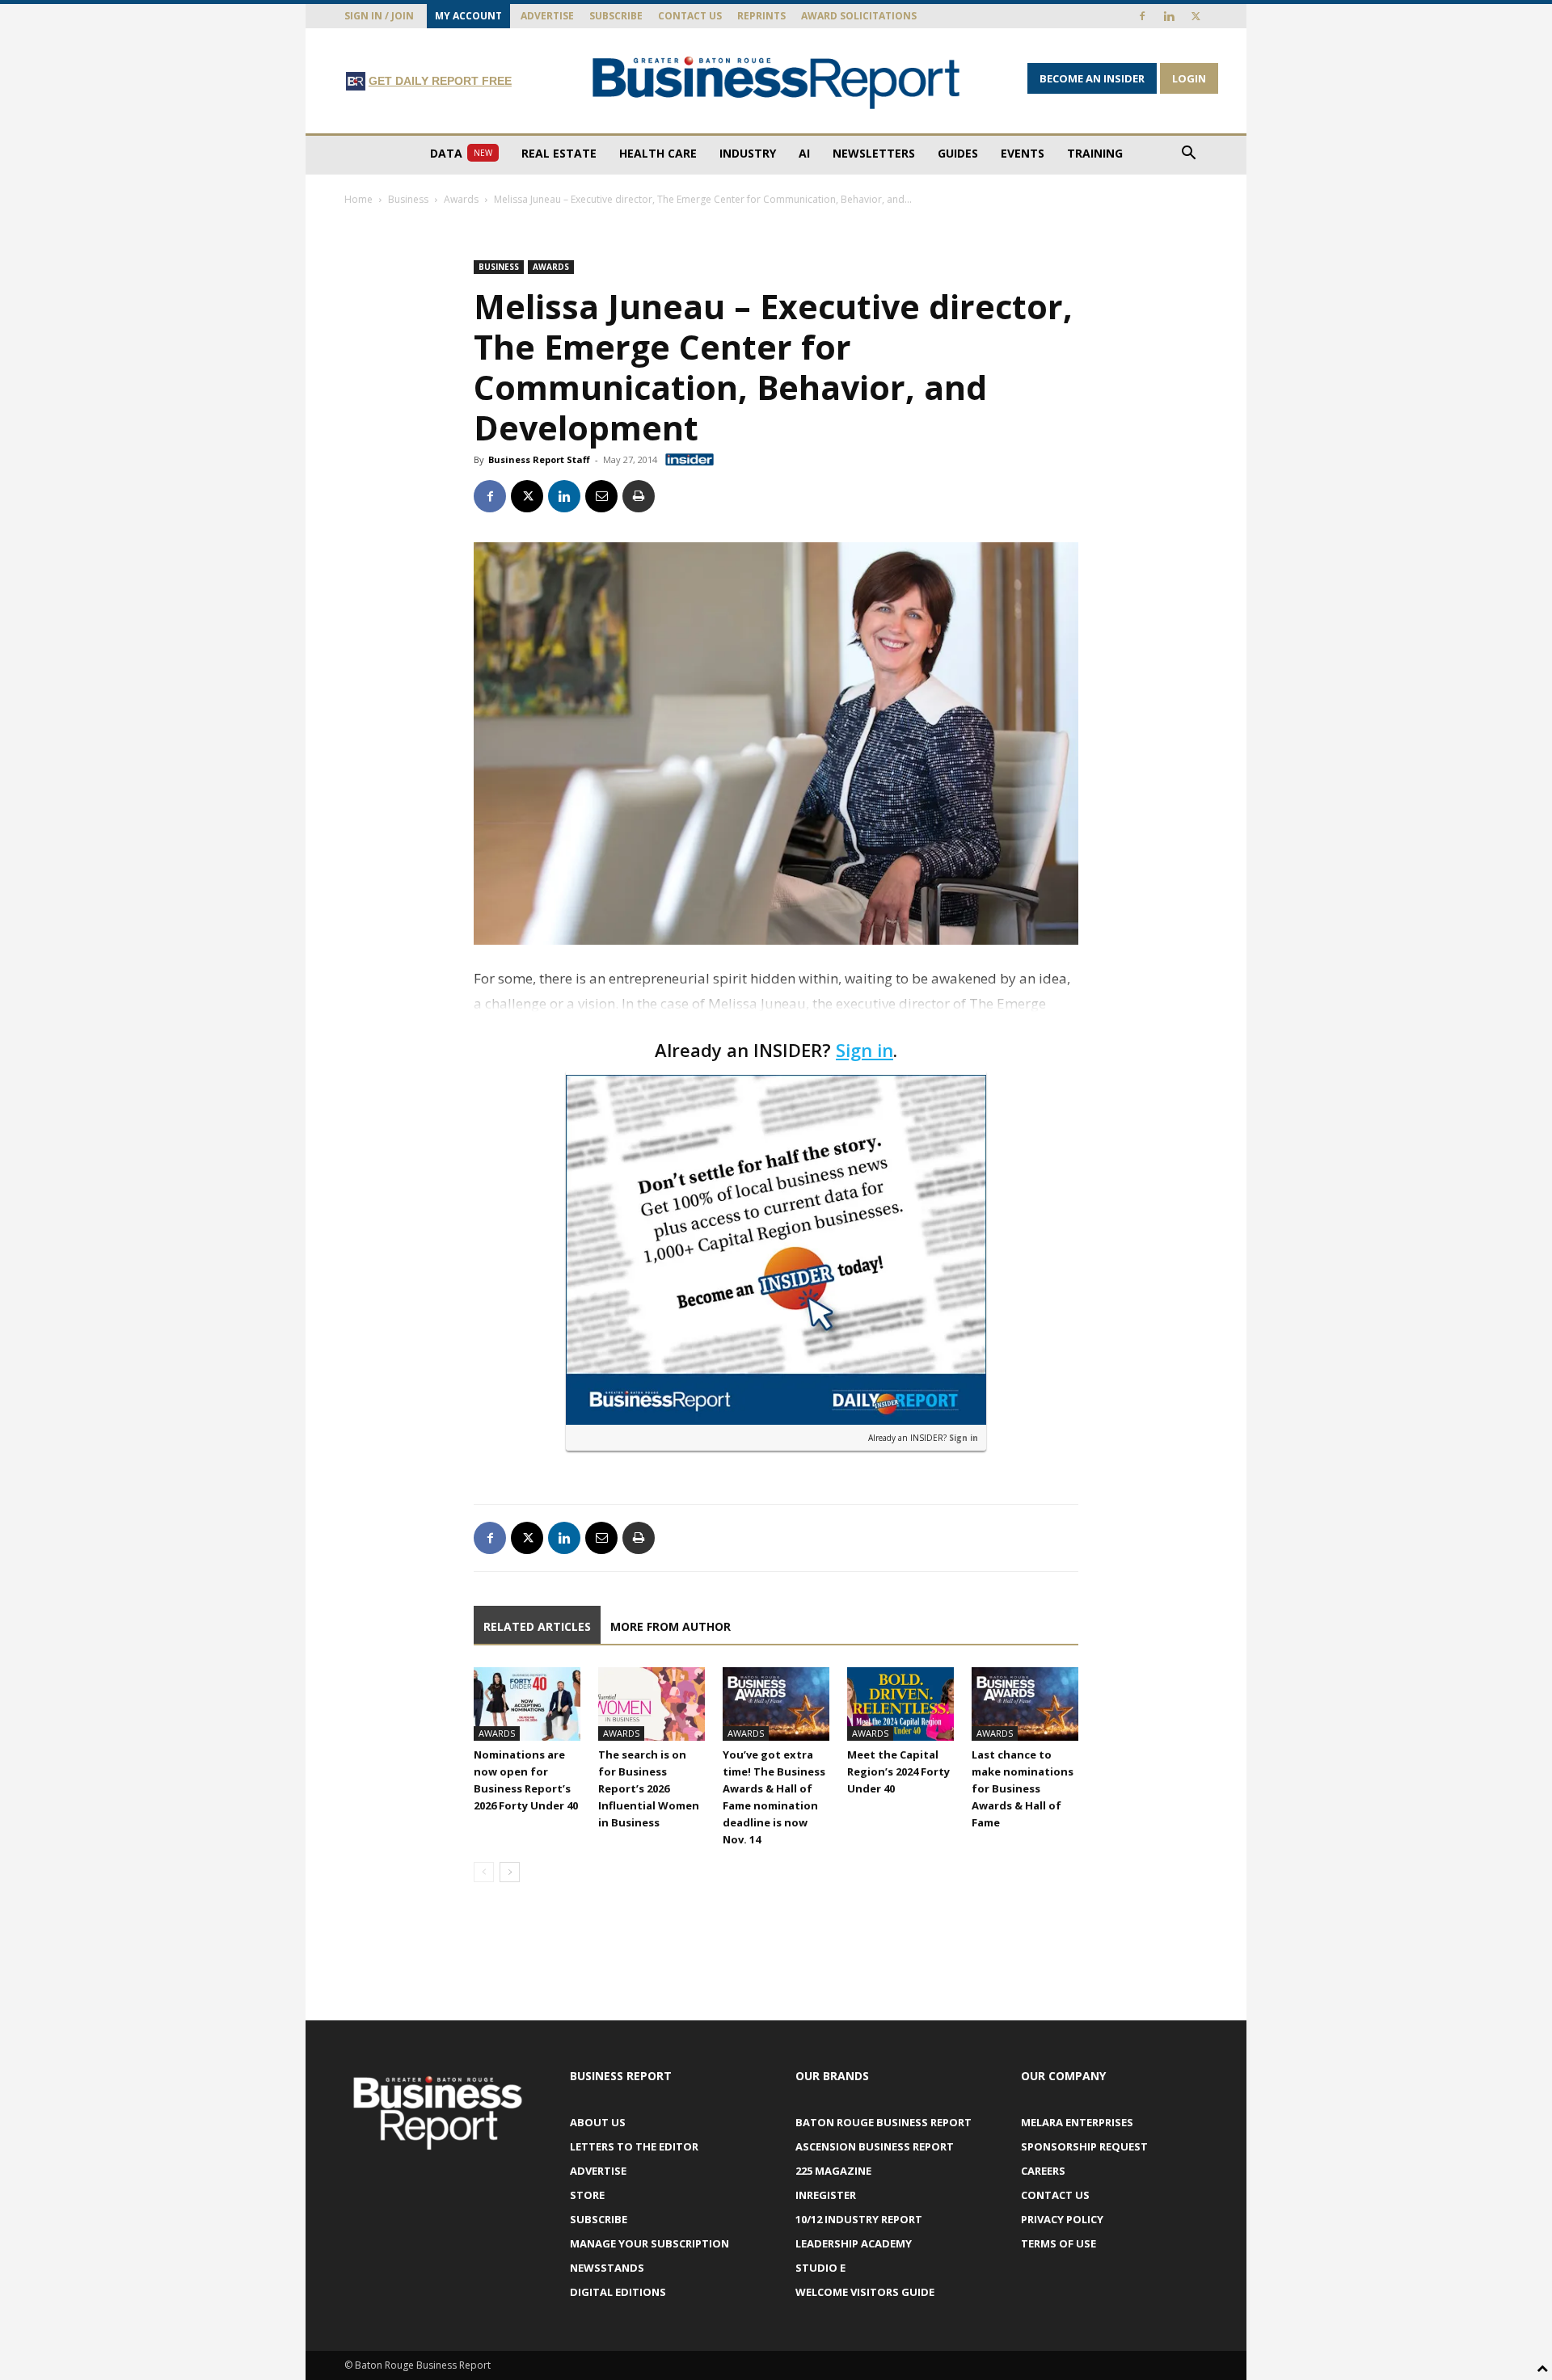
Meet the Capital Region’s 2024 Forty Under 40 (898, 1771)
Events (1023, 153)
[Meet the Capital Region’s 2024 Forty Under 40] (900, 1704)
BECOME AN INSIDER (1092, 78)
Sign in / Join (379, 16)
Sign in (865, 1050)
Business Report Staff (539, 459)
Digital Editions (618, 2292)
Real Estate (559, 153)
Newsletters (874, 153)
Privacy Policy (1062, 2219)
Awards (461, 199)
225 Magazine (833, 2171)
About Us (598, 2122)
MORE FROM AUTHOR (671, 1626)
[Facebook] (1142, 16)
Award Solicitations (859, 16)
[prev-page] (484, 1872)
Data (461, 153)
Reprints (761, 16)
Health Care (658, 153)
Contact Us (690, 16)
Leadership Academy (854, 2243)
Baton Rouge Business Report (884, 2122)
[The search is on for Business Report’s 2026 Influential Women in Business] (652, 1704)
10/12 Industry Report (859, 2219)
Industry (748, 153)
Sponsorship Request (1084, 2146)
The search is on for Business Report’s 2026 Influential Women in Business (649, 1788)
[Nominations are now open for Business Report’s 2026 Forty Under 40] (527, 1704)
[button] (1188, 155)
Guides (958, 153)
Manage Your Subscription (649, 2243)
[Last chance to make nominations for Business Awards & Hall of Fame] (1025, 1704)
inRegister (826, 2195)
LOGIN (1189, 78)
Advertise (547, 16)
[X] (1196, 16)
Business (408, 199)
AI (804, 153)
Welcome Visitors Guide (865, 2292)
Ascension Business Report (875, 2146)
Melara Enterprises (1077, 2122)
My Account (468, 16)
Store (587, 2195)
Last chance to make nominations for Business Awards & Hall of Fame (1023, 1788)
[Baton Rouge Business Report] (776, 82)
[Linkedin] (1169, 16)
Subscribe (616, 16)
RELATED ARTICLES (537, 1626)
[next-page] (510, 1872)
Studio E (820, 2268)
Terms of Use (1059, 2243)
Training (1095, 153)
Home (358, 199)
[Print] (639, 496)
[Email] (601, 496)
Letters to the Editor (634, 2146)
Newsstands (607, 2268)
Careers (1043, 2171)
